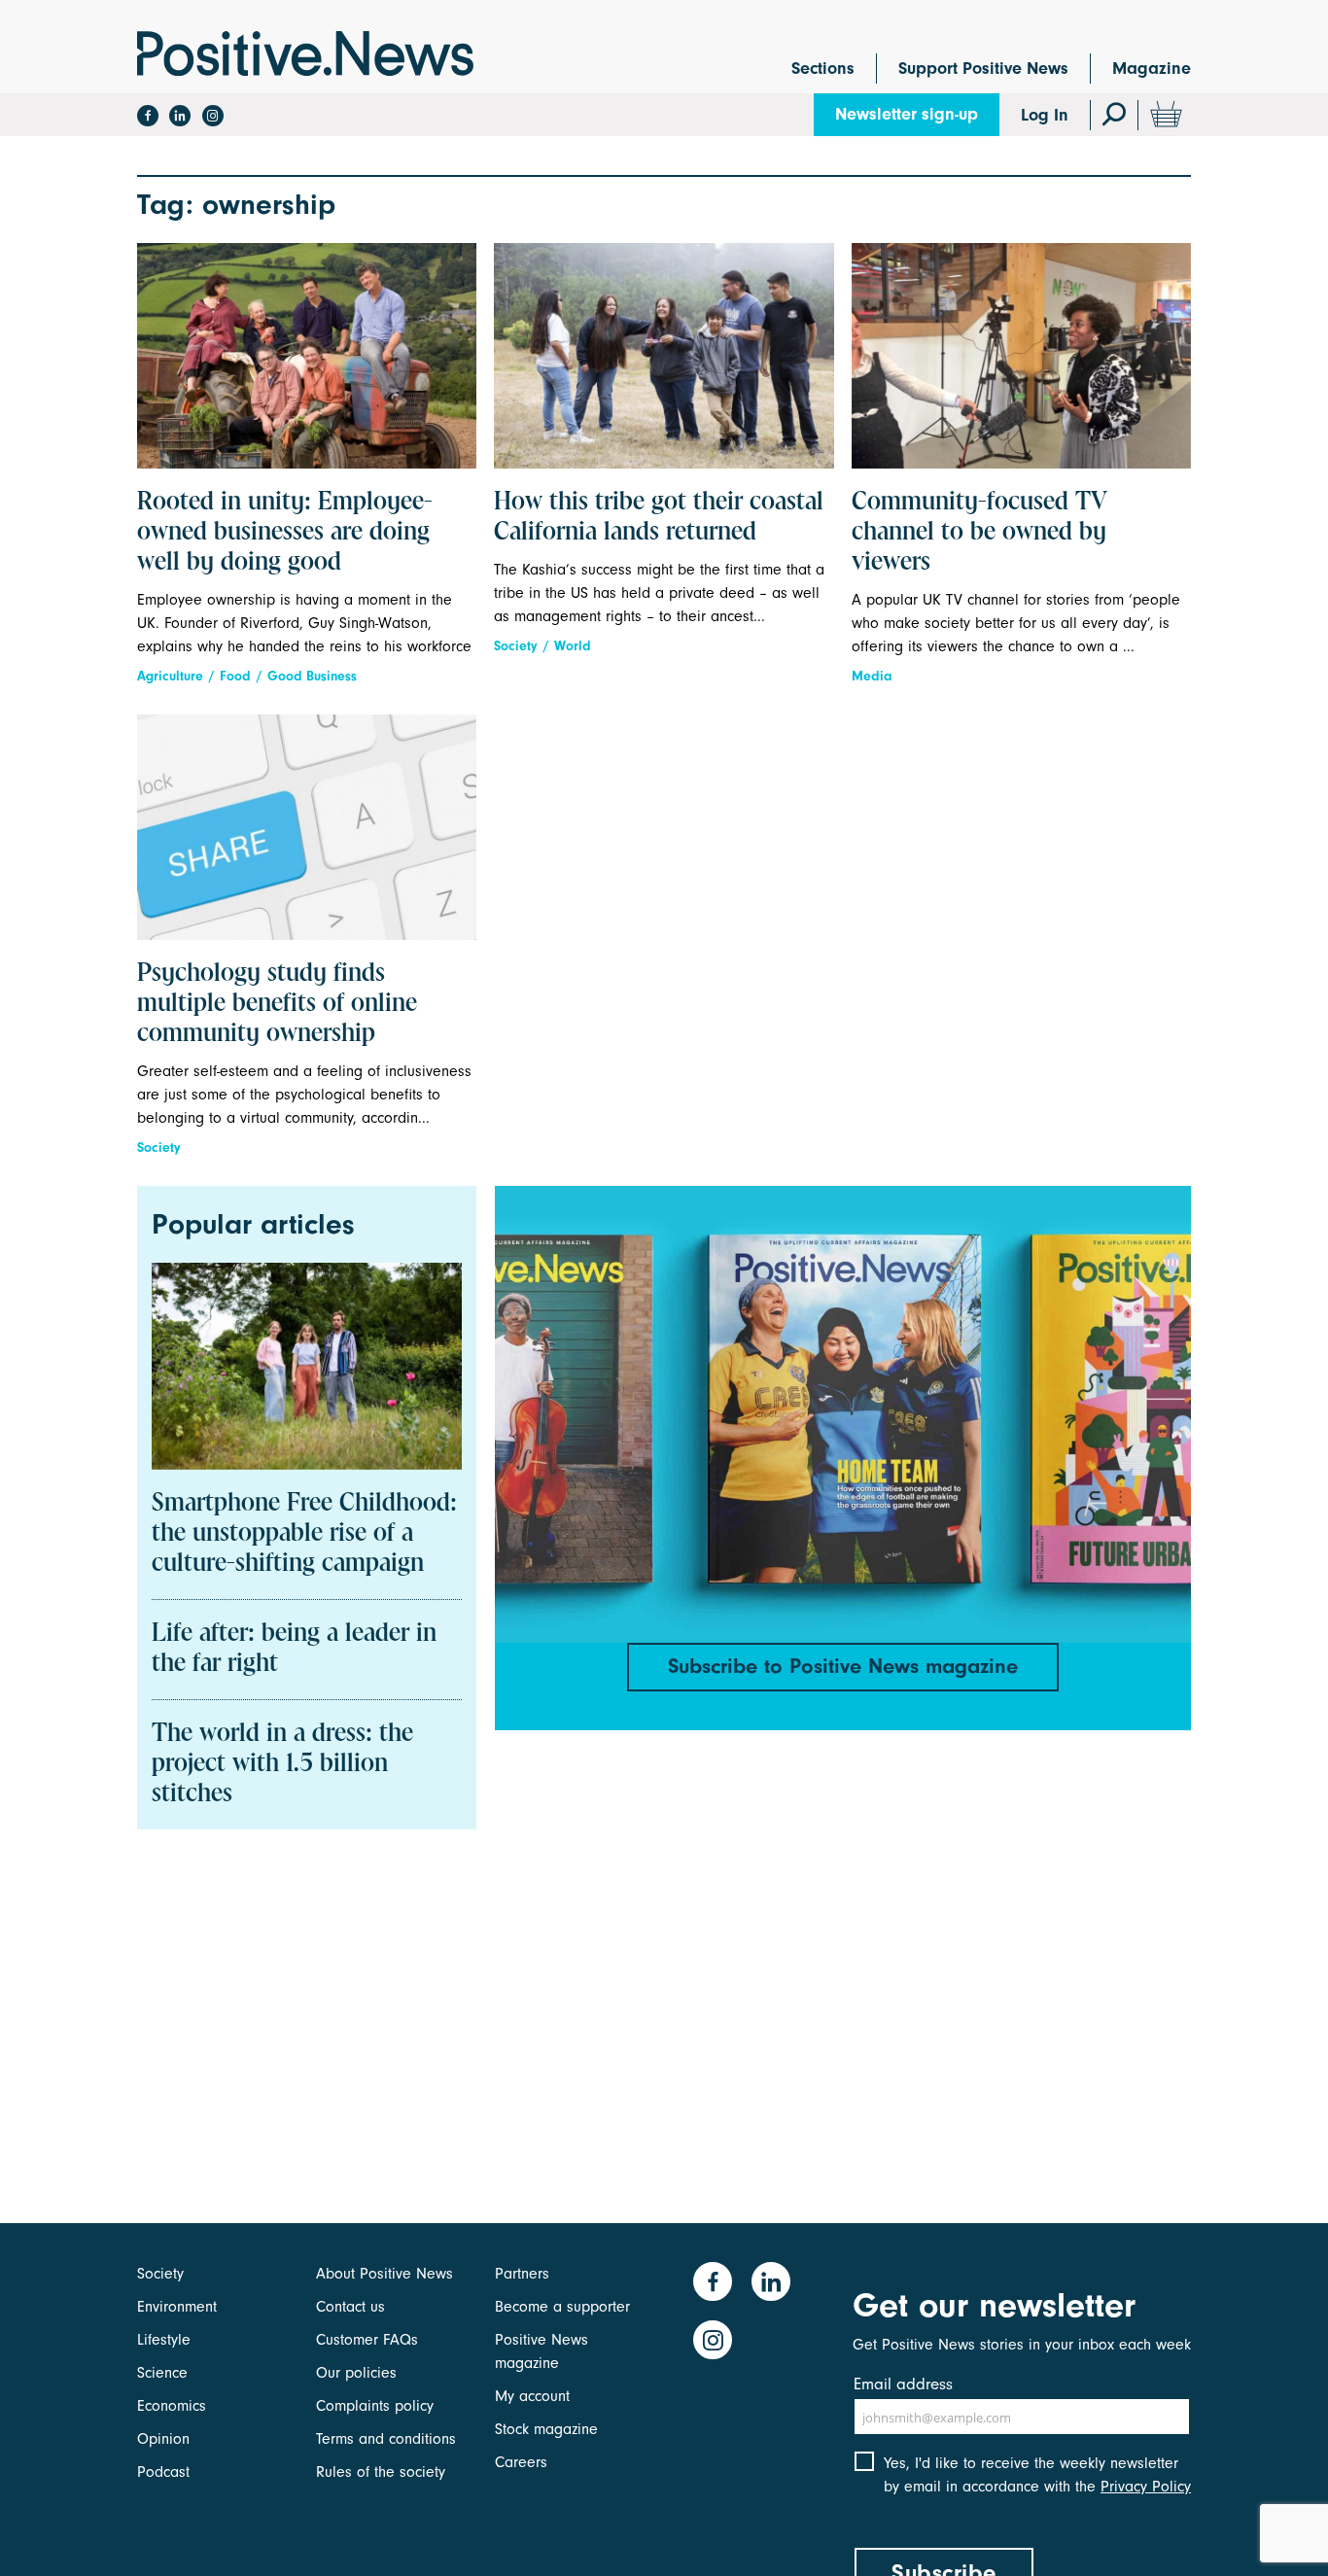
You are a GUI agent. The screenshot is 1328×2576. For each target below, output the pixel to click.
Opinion (163, 2439)
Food (235, 676)
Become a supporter (562, 2307)
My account (532, 2396)
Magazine (1152, 69)
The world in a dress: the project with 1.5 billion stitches (282, 1764)
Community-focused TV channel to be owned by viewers (979, 533)
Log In (1045, 115)
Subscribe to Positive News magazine (843, 1666)
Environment (177, 2307)
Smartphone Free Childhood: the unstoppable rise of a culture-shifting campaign (304, 1534)
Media (872, 676)
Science (162, 2373)
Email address (903, 2384)
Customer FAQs (367, 2340)
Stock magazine (546, 2429)
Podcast (163, 2472)
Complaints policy (375, 2406)
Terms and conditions (386, 2439)
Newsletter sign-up (907, 114)
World (573, 646)
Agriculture (170, 676)
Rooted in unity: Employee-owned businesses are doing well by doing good (285, 533)
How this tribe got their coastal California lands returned (659, 518)
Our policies (356, 2373)
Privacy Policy (1146, 2487)
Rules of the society (381, 2472)
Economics (172, 2406)
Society (516, 646)
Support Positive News (983, 69)
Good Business (312, 676)
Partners (522, 2274)
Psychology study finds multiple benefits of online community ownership (277, 1004)
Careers (521, 2462)
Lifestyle (164, 2340)
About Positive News (384, 2274)
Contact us (350, 2307)
